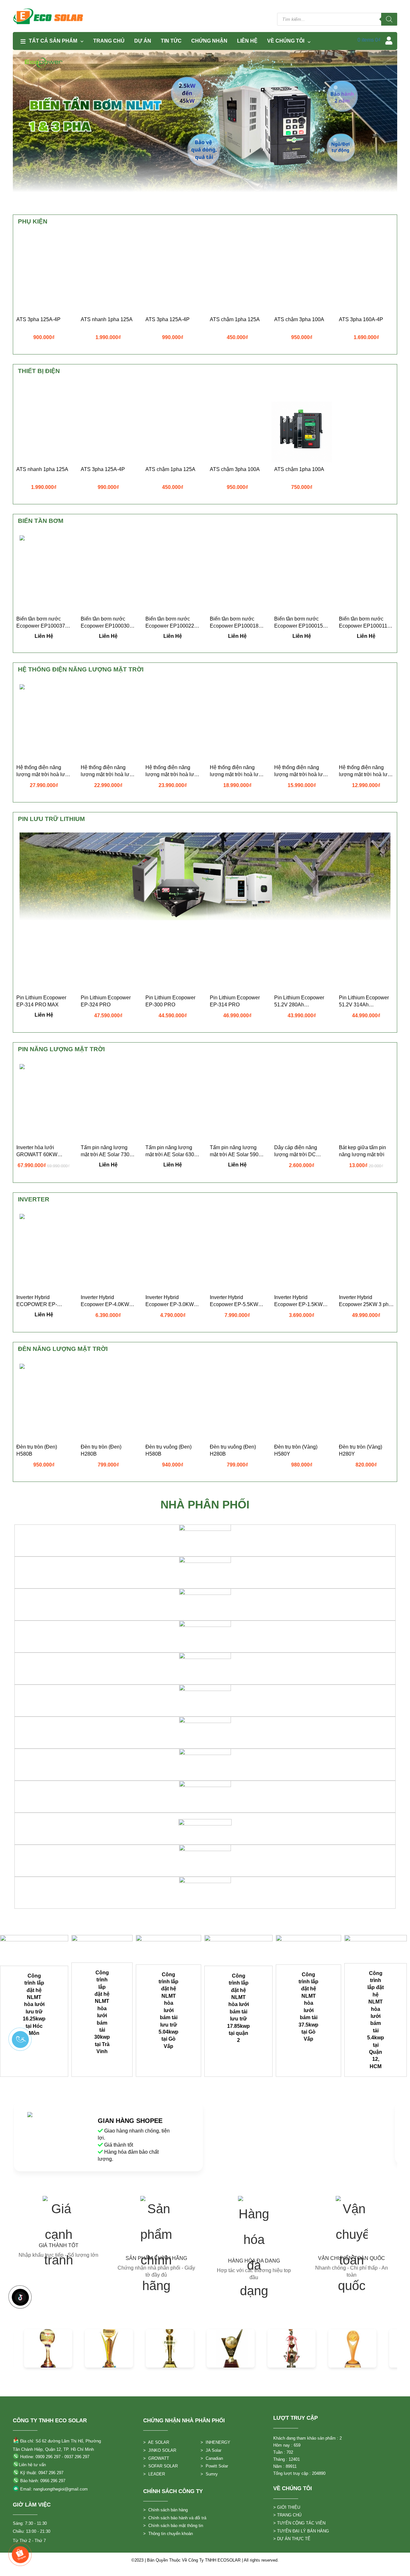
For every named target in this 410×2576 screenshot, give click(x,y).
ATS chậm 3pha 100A (299, 319)
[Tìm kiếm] (389, 19)
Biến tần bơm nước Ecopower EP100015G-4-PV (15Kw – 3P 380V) (301, 623)
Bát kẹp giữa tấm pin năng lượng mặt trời (362, 1151)
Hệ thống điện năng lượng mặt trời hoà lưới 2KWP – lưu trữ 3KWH (237, 771)
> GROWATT (156, 2458)
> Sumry (209, 2474)
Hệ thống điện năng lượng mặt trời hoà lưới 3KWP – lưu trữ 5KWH (43, 771)
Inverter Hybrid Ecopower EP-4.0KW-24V (106, 1301)
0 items (369, 40)
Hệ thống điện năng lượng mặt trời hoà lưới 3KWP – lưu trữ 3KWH (107, 771)
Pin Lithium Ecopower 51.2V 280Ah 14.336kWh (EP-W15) (299, 1002)
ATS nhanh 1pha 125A (107, 319)
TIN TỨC (171, 41)
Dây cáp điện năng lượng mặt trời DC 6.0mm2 (296, 1151)
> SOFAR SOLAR (160, 2466)
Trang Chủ (109, 41)
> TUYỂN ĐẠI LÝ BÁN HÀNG (301, 2531)
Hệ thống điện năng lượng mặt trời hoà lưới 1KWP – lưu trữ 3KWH (366, 771)
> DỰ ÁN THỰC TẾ (292, 2539)
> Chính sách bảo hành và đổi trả (175, 2518)
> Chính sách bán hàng (165, 2510)
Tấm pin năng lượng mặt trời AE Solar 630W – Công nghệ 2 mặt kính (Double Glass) (172, 1151)
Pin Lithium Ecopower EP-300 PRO (170, 1001)
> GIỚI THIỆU (287, 2507)
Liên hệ (247, 41)
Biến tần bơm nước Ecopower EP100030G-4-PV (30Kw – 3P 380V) (108, 623)
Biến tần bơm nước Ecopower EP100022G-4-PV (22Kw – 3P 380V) (173, 623)
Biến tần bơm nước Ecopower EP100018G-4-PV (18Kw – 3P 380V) (237, 623)
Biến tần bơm (41, 521)
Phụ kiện (33, 221)
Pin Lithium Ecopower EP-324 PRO (106, 1001)
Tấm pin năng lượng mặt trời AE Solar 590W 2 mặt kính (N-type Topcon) (237, 1151)
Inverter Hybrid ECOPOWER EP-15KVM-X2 (37, 1301)
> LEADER (154, 2474)
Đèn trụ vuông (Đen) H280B (233, 1450)
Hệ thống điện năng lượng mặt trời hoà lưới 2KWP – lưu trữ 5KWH (172, 771)
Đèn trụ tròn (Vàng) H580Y (296, 1450)
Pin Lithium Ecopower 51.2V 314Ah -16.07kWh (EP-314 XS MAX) (365, 1002)
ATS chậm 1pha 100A (299, 469)
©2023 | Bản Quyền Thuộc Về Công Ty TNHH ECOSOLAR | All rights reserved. (205, 2560)
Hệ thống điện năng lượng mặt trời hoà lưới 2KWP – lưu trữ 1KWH (301, 771)
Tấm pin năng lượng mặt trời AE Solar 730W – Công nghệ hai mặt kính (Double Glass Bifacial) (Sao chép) (107, 1151)
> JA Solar (211, 2450)
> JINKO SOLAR (160, 2450)
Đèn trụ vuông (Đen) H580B (168, 1450)
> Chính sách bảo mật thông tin (173, 2526)
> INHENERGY (215, 2442)
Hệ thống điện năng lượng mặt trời (81, 669)
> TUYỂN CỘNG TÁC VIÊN (299, 2523)
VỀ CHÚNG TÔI (286, 41)
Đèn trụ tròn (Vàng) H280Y (361, 1450)
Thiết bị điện (39, 371)
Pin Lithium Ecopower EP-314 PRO (235, 1001)
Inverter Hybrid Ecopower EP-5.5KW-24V (235, 1301)
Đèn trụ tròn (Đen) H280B (101, 1450)
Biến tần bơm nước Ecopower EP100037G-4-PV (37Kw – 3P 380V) (44, 623)
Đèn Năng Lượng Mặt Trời (63, 1349)
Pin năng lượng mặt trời (61, 1049)
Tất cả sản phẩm (53, 41)
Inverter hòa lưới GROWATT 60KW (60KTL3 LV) (37, 1151)
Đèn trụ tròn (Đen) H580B (37, 1450)
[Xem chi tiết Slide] (34, 1950)
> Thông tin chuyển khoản (168, 2534)
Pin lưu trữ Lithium (51, 819)
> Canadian (212, 2458)
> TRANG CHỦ (287, 2515)
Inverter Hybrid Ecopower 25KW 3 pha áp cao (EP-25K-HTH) (365, 1301)
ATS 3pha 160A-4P (361, 319)
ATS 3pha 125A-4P (38, 319)
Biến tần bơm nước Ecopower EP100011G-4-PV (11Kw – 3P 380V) (366, 623)
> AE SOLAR (156, 2442)
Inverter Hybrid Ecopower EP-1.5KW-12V (299, 1301)
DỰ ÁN (143, 41)
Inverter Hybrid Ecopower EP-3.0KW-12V (170, 1301)
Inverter (34, 1199)
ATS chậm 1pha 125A (235, 319)
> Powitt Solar (214, 2466)
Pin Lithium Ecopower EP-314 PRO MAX (41, 1001)
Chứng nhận (209, 41)
